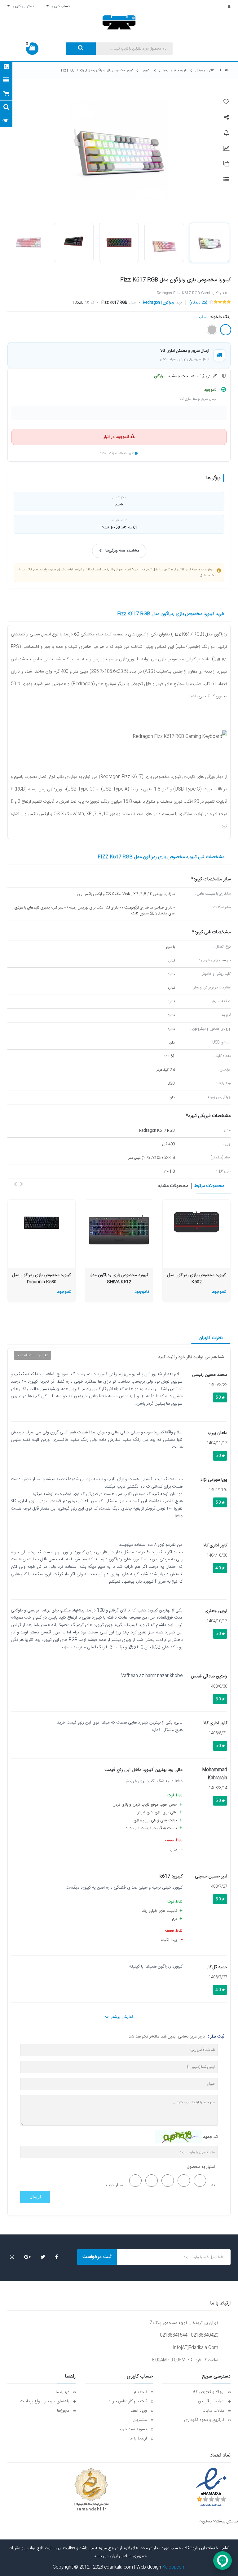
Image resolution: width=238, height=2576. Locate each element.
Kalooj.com (174, 2567)
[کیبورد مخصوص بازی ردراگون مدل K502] (196, 1223)
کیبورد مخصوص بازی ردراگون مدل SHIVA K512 (119, 1279)
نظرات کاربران (211, 1338)
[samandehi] (91, 2490)
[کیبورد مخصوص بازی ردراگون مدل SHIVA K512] (119, 1231)
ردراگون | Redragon (159, 303)
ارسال (35, 2197)
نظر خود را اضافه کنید (33, 1355)
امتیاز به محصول (201, 2167)
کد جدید (210, 2137)
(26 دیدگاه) (198, 303)
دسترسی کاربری (22, 6)
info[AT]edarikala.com (196, 2348)
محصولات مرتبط (209, 1186)
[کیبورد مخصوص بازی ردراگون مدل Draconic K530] (42, 1223)
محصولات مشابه (173, 1186)
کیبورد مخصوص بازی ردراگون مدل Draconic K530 (42, 1279)
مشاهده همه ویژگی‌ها (122, 551)
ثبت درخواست (97, 2257)
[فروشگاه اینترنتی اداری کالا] (227, 70)
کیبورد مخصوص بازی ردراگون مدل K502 (196, 1279)
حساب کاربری (59, 6)
